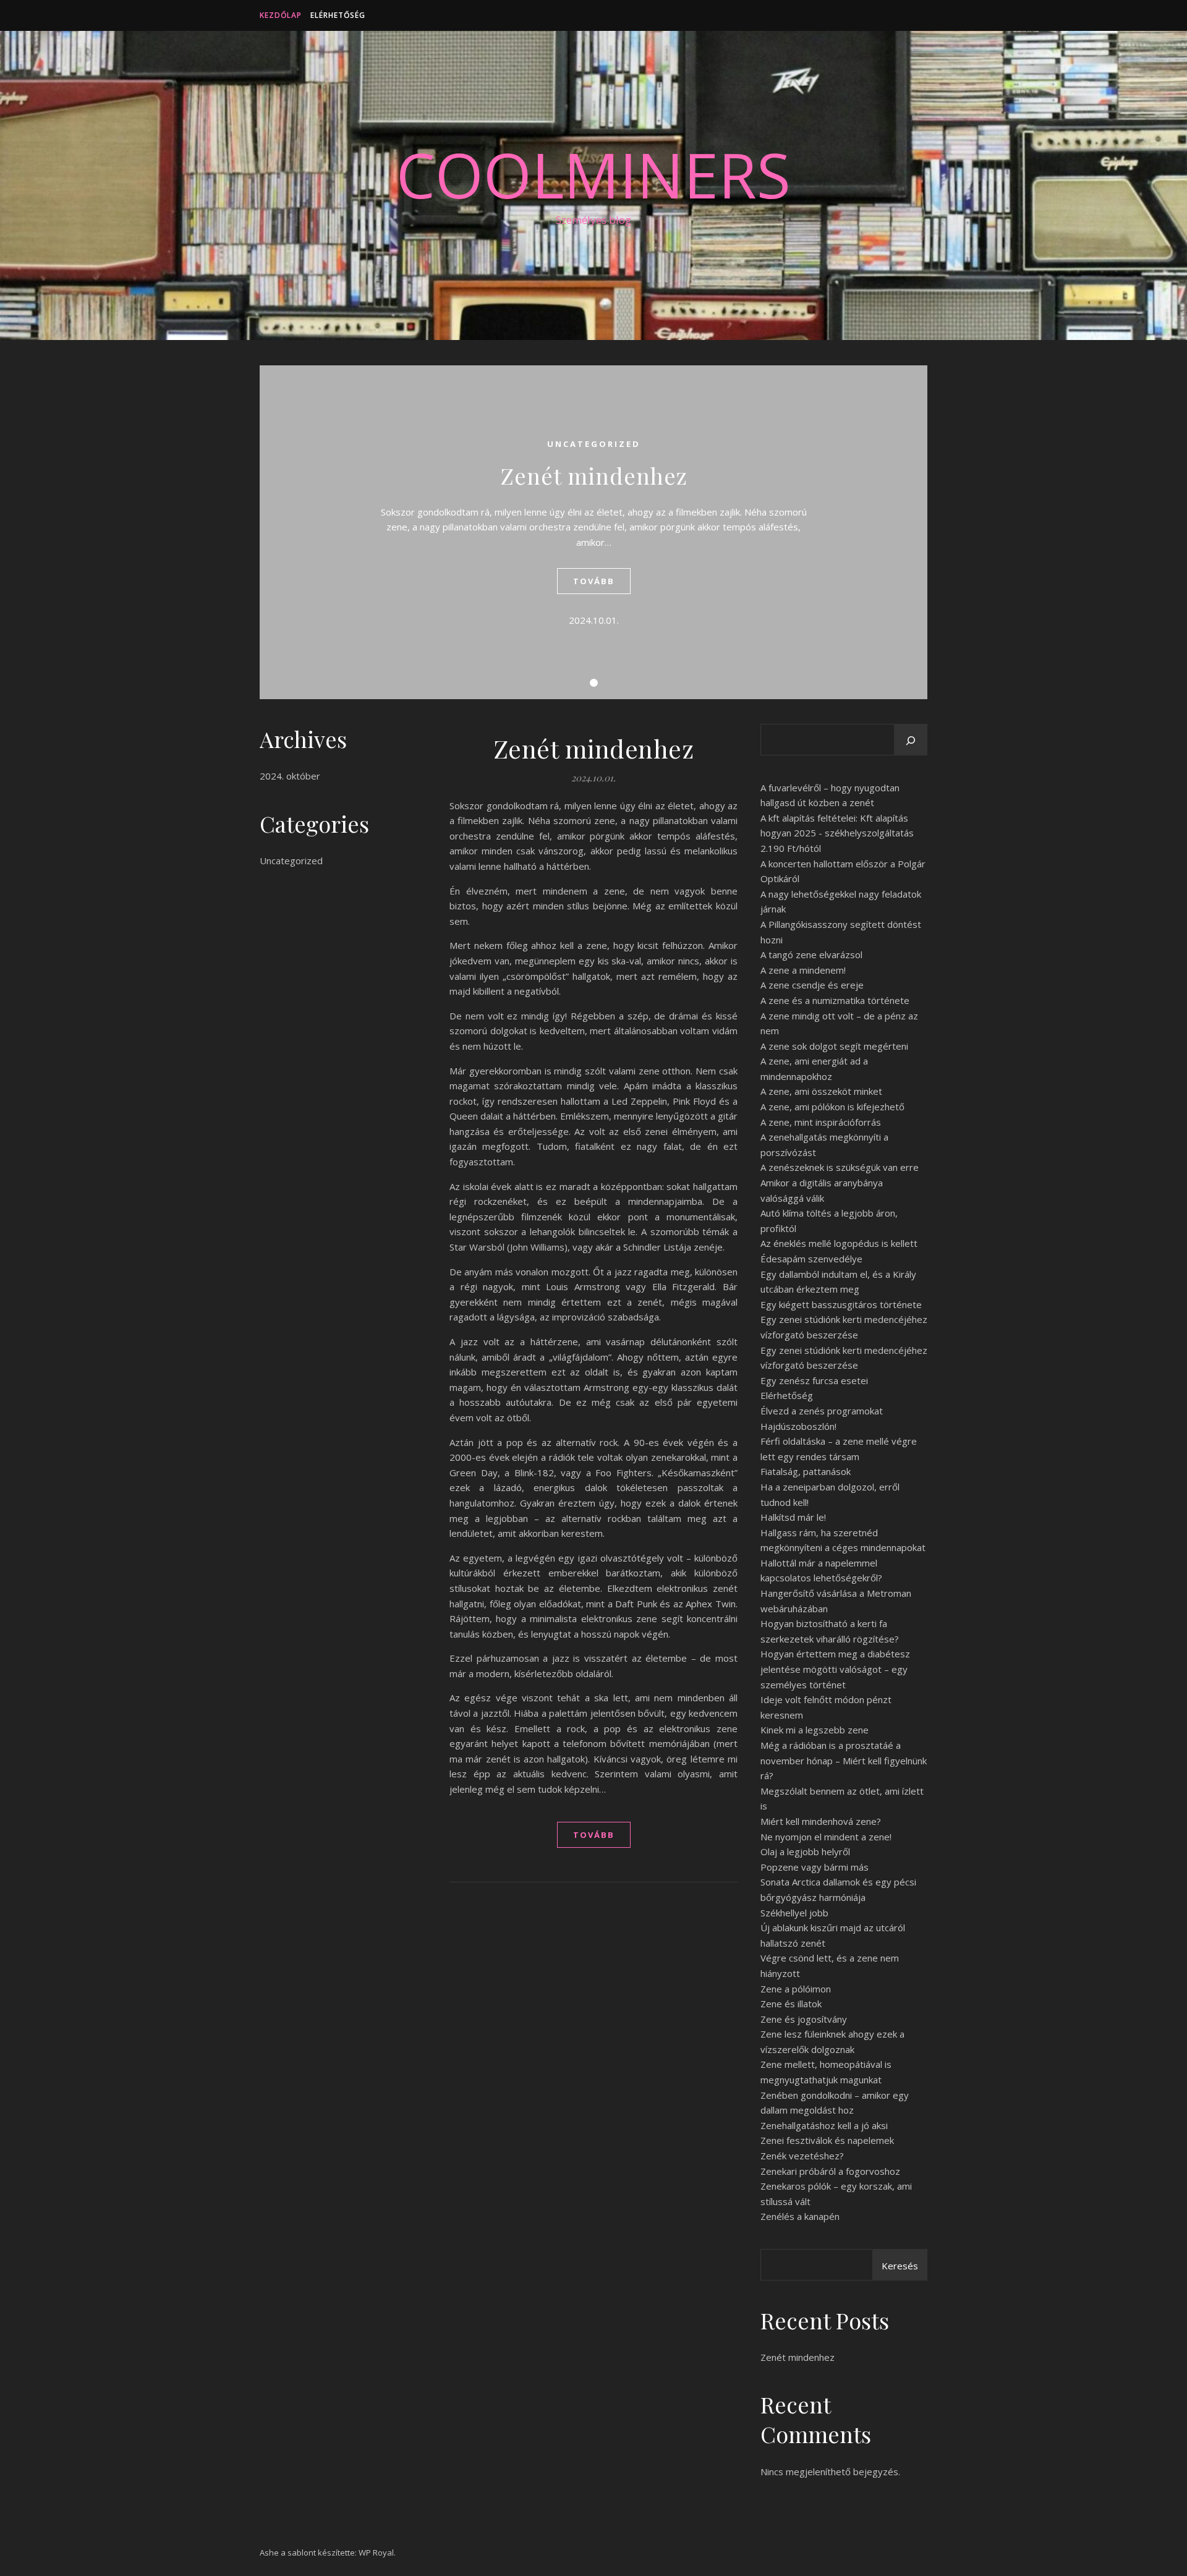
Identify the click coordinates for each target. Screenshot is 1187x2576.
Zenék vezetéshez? (802, 2156)
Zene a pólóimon (796, 1989)
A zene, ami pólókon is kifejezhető (832, 1107)
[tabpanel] (593, 532)
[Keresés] (911, 741)
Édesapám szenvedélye (811, 1259)
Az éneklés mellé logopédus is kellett (839, 1243)
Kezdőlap (281, 15)
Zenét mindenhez (594, 475)
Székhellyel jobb (794, 1913)
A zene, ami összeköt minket (821, 1091)
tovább (594, 581)
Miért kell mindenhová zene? (821, 1821)
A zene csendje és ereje (812, 985)
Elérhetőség (338, 15)
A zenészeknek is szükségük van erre (840, 1167)
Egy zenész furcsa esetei (814, 1380)
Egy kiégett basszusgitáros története (841, 1304)
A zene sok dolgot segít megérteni (834, 1046)
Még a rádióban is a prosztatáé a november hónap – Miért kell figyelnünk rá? (844, 1760)
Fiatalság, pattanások (806, 1471)
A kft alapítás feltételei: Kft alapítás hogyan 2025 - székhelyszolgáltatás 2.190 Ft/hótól (837, 833)
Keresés (900, 2266)
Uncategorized (594, 444)
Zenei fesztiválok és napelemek (827, 2140)
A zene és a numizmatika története (835, 1000)
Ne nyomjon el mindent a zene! (826, 1837)
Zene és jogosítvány (804, 2019)
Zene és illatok (791, 2004)
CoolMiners (593, 174)
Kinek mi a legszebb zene (815, 1730)
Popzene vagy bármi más (815, 1867)
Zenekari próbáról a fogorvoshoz (830, 2171)
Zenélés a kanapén (800, 2216)
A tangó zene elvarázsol (811, 954)
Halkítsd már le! (793, 1517)
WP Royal (376, 2553)
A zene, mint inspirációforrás (821, 1122)
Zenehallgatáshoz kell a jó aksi (824, 2125)
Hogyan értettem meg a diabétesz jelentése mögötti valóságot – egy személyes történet (835, 1669)
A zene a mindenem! (803, 970)
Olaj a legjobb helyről (805, 1851)
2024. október (290, 776)
